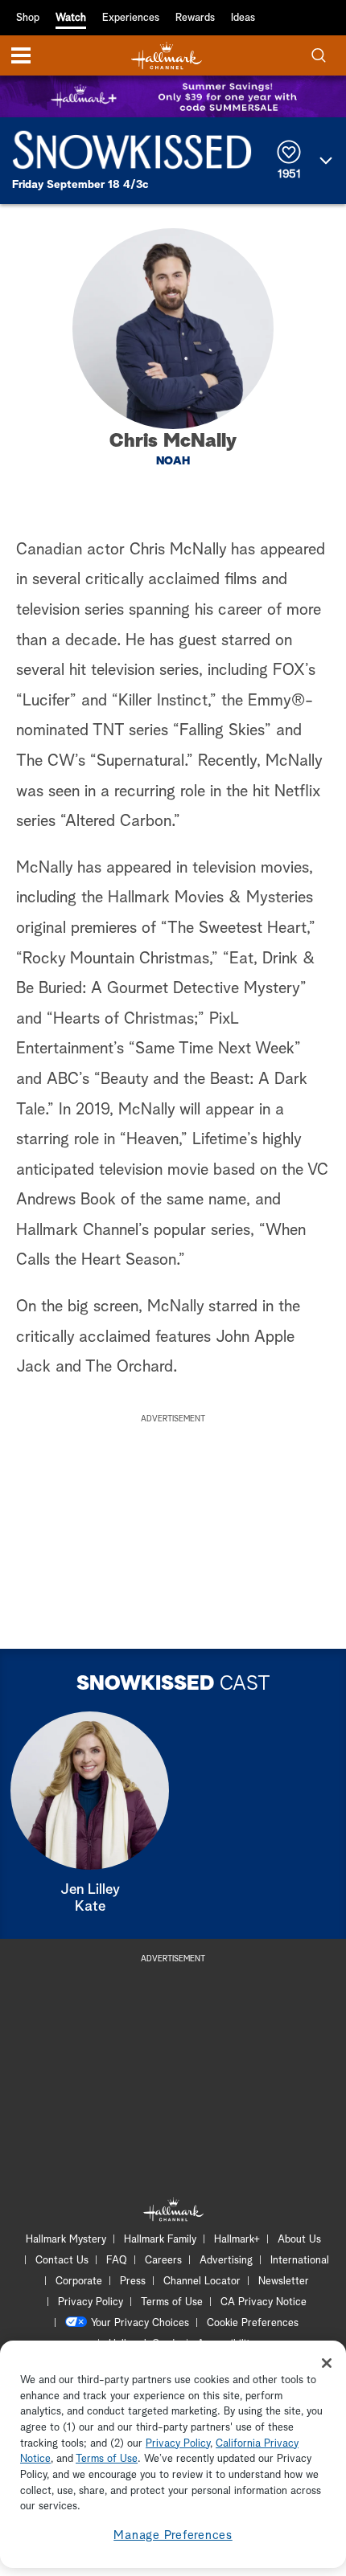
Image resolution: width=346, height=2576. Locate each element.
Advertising (226, 2261)
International (300, 2261)
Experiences (131, 18)
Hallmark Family (160, 2240)
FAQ (117, 2261)
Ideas (243, 18)
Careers (163, 2261)
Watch (71, 18)
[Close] (327, 2363)
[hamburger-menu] (21, 55)
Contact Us (62, 2261)
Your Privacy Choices (140, 2323)
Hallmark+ (237, 2240)
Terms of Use (172, 2302)
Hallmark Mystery (66, 2240)
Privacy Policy (91, 2302)
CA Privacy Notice (264, 2302)
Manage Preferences (173, 2535)
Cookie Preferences (253, 2323)
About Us (299, 2240)
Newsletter (284, 2282)
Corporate (79, 2282)
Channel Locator (202, 2282)
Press (133, 2282)
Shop (28, 18)
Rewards (195, 18)
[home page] (167, 56)
